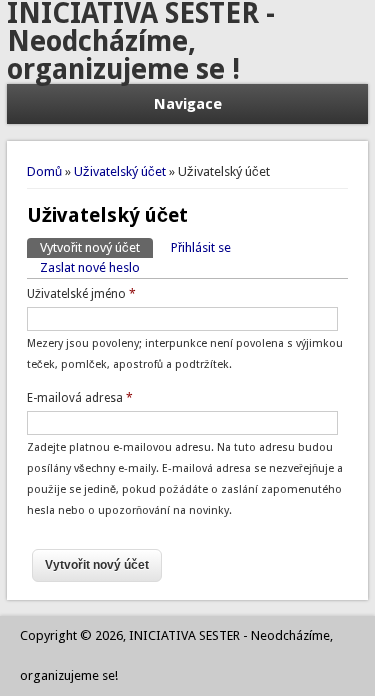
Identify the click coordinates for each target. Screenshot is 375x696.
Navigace (188, 104)
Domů (44, 171)
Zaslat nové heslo (90, 267)
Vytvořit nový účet (96, 247)
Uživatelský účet (120, 171)
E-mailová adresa (80, 398)
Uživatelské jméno (81, 294)
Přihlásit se (201, 247)
